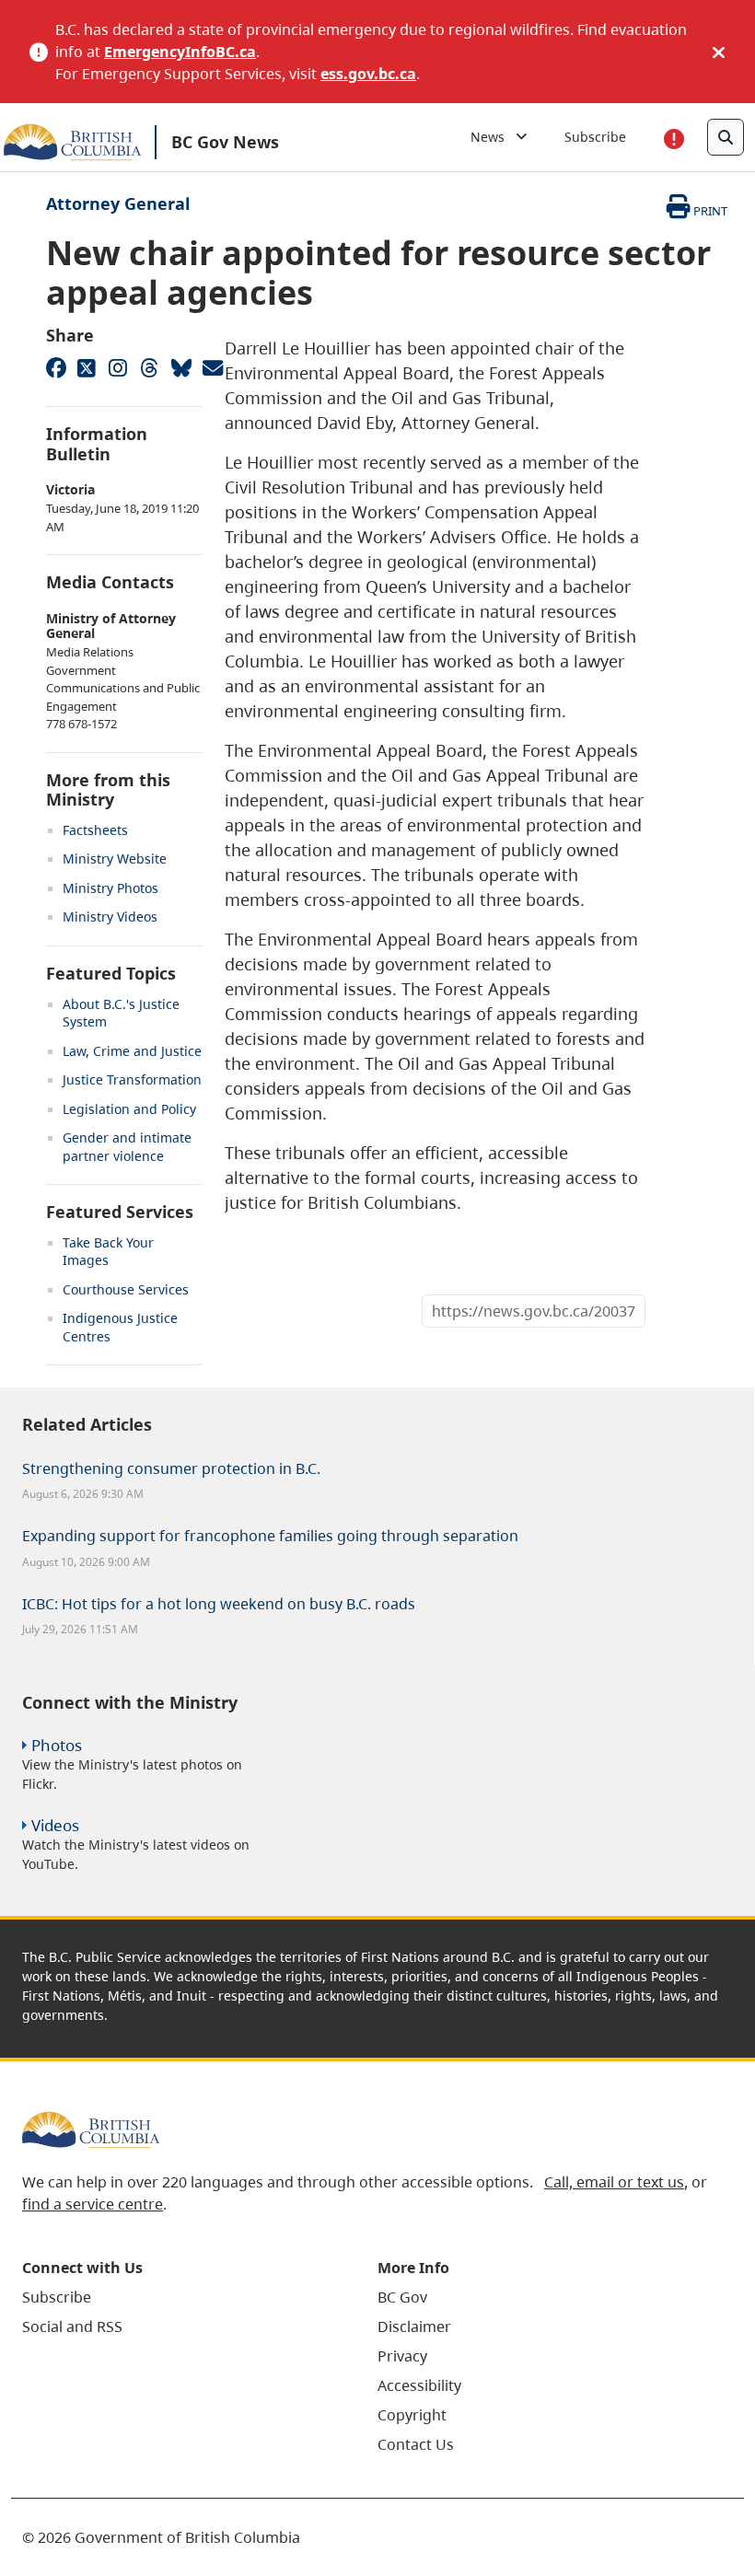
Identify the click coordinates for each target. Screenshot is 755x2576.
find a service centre (93, 2204)
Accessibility (419, 2385)
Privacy (402, 2356)
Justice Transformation (132, 1079)
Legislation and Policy (129, 1109)
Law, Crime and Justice (132, 1051)
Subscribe (595, 137)
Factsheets (95, 830)
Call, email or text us (614, 2182)
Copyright (412, 2415)
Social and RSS (72, 2327)
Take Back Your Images (108, 1252)
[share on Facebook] (55, 367)
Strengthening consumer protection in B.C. (171, 1468)
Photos (57, 1745)
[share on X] (87, 367)
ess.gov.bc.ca (368, 74)
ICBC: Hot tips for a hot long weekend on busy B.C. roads (219, 1604)
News (493, 137)
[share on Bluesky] (180, 367)
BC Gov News (225, 142)
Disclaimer (414, 2327)
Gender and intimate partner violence (127, 1147)
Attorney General (118, 203)
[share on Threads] (149, 367)
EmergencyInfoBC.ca (180, 52)
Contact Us (416, 2444)
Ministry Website (115, 859)
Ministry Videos (110, 917)
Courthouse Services (126, 1289)
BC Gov (402, 2297)
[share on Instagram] (118, 367)
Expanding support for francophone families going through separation (270, 1536)
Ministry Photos (110, 888)
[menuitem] (177, 2297)
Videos (55, 1825)
